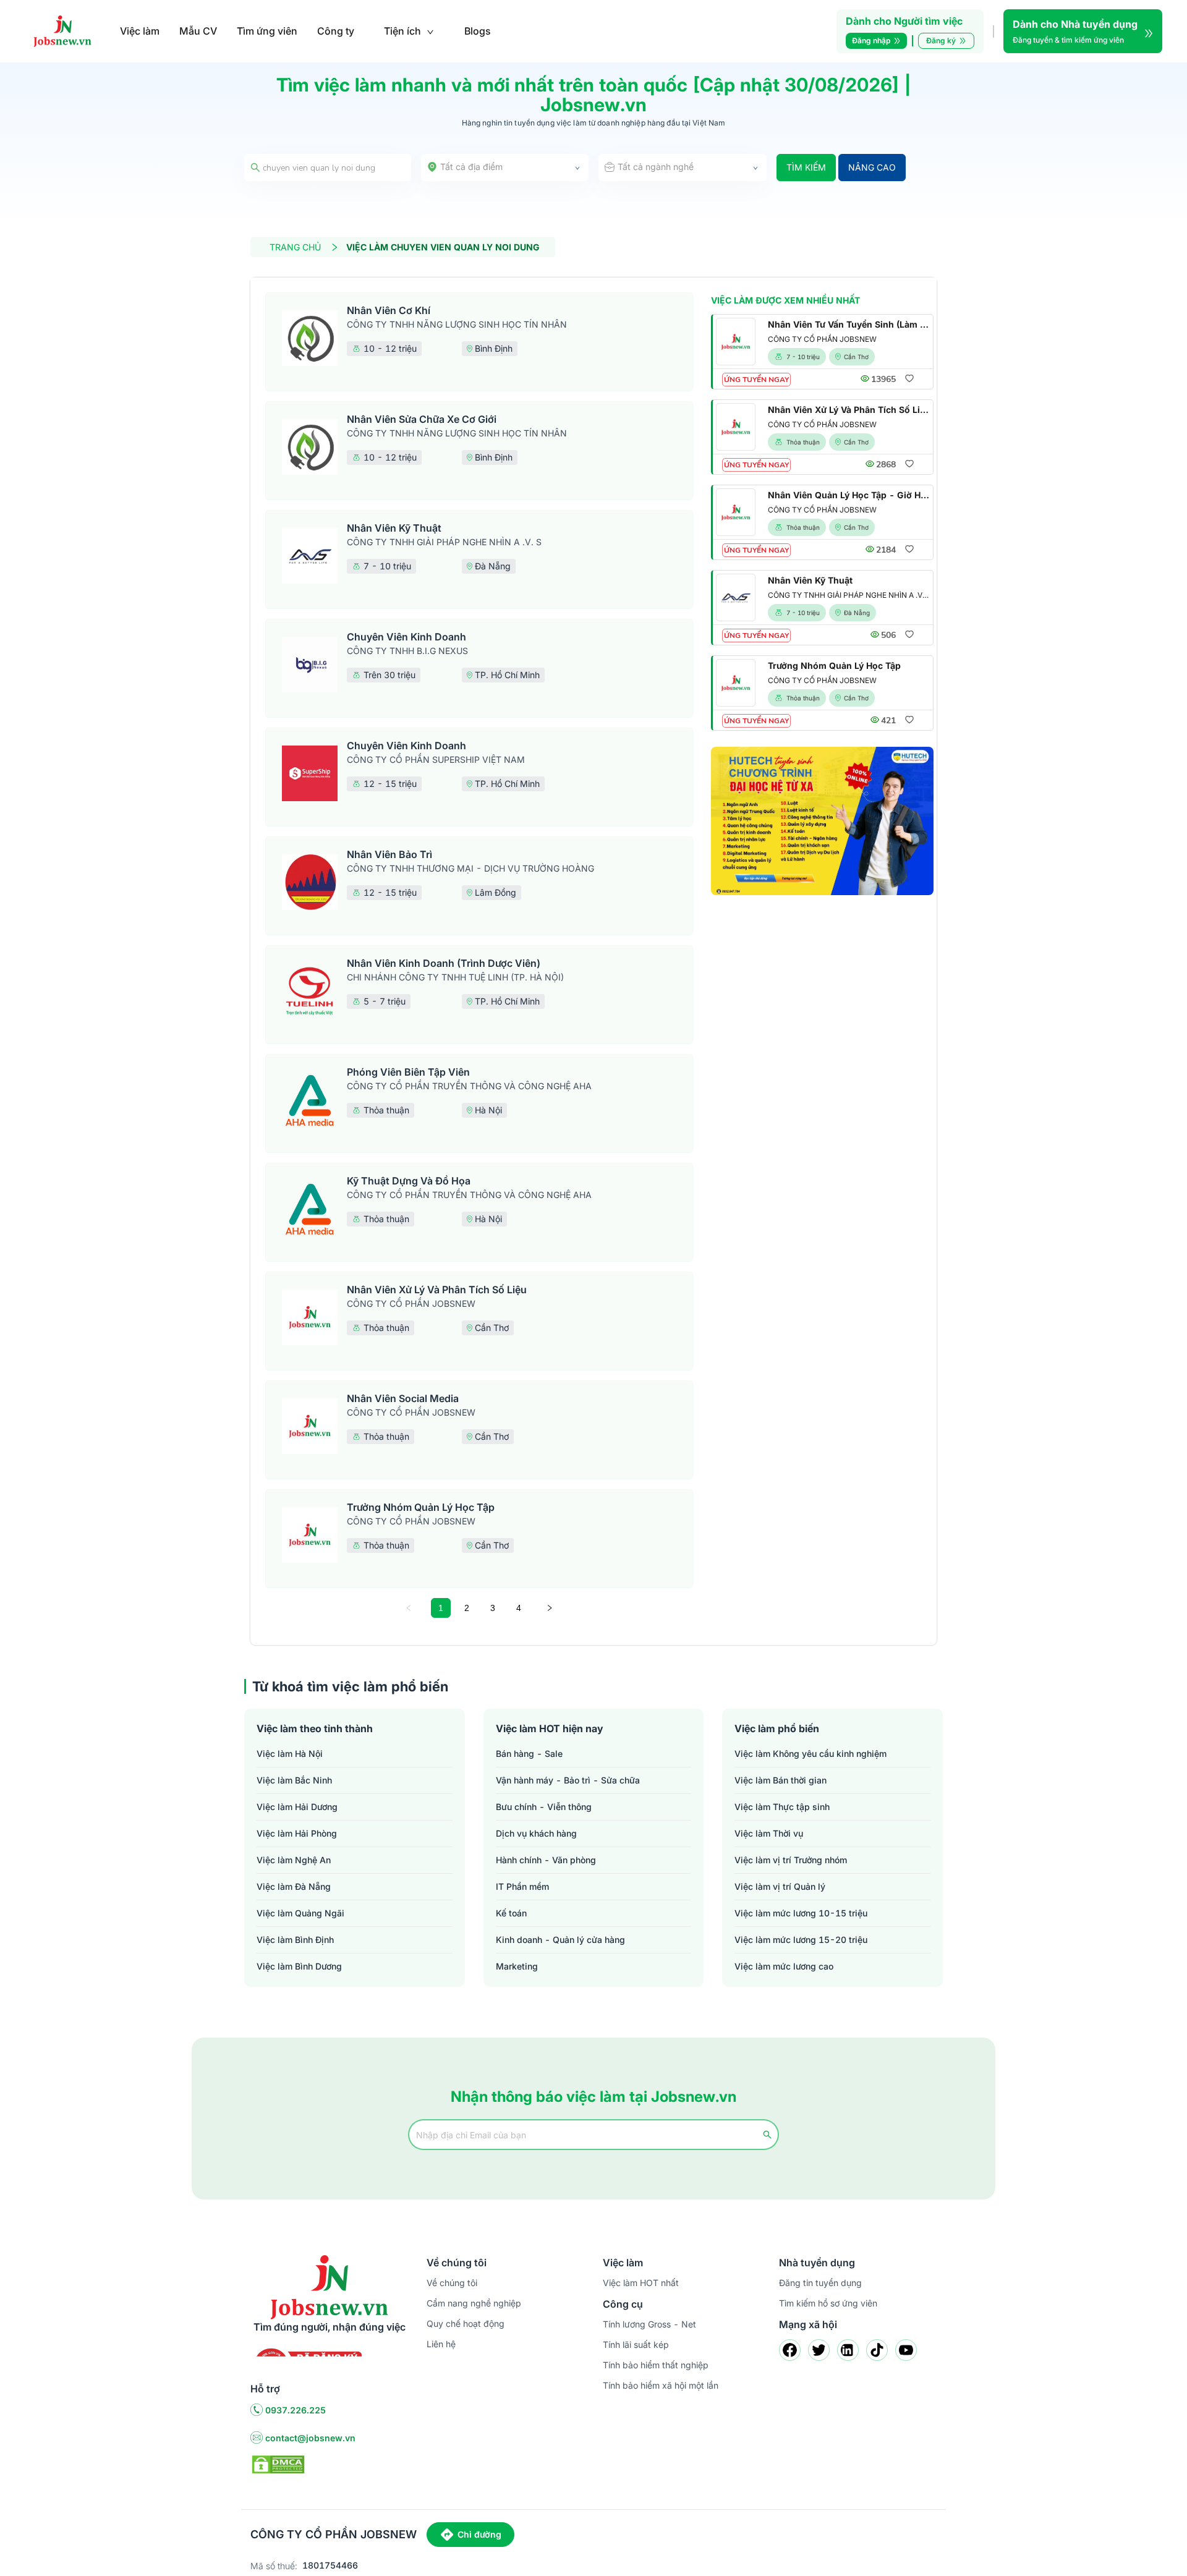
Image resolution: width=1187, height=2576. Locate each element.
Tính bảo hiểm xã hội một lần (661, 2385)
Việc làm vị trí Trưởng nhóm (791, 1860)
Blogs (478, 31)
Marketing (517, 1966)
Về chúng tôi (452, 2283)
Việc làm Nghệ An (294, 1860)
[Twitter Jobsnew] (819, 2350)
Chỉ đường (479, 2534)
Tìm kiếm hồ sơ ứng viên (828, 2303)
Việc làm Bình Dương (299, 1966)
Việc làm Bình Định (295, 1940)
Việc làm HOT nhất (641, 2283)
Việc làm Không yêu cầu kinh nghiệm (810, 1753)
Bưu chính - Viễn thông (544, 1807)
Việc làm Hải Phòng (297, 1833)
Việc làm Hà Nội (290, 1753)
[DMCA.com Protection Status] (278, 2463)
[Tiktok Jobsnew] (877, 2350)
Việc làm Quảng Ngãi (300, 1913)
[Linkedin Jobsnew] (848, 2350)
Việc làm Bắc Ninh (294, 1780)
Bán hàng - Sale (529, 1753)
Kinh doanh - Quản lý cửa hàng (560, 1940)
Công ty (336, 31)
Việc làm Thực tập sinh (782, 1807)
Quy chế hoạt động (466, 2323)
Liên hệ (441, 2344)
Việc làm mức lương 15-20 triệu (801, 1940)
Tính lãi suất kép (636, 2344)
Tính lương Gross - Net (649, 2324)
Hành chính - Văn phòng (546, 1860)
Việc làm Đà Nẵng (294, 1886)
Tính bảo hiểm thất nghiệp (656, 2365)
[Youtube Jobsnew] (906, 2350)
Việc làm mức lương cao (784, 1966)
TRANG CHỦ (295, 247)
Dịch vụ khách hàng (536, 1833)
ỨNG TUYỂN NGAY (756, 380)
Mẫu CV (198, 31)
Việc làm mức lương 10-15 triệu (801, 1913)
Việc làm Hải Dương (297, 1807)
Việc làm (140, 31)
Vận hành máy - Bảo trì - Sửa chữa (568, 1780)
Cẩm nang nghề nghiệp (474, 2303)
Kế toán (511, 1913)
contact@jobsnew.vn (310, 2438)
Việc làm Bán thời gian (781, 1780)
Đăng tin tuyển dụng (820, 2283)
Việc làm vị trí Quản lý (780, 1886)
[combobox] (505, 168)
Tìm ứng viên (267, 31)
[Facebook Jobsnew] (790, 2350)
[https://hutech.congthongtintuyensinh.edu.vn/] (822, 821)
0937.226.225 (296, 2410)
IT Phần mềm (522, 1886)
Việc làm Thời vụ (769, 1833)
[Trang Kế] (550, 1608)
